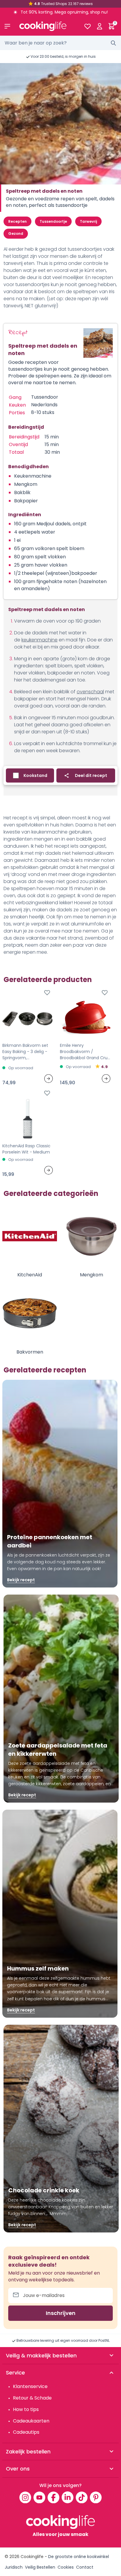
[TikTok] (82, 2497)
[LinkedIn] (68, 2497)
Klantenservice (30, 2386)
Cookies (66, 2567)
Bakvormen (30, 1352)
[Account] (99, 26)
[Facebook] (53, 2497)
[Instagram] (25, 2497)
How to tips (26, 2409)
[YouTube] (39, 2497)
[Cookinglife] (47, 26)
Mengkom (91, 1275)
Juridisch (14, 2567)
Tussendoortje (53, 221)
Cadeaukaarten (31, 2421)
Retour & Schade (32, 2398)
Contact (85, 2567)
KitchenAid (30, 1275)
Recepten (17, 221)
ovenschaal (90, 692)
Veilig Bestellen (40, 2567)
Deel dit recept (91, 775)
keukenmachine (40, 640)
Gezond (16, 233)
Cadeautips (26, 2432)
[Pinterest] (96, 2497)
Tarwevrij (88, 221)
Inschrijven (61, 2313)
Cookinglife (32, 2557)
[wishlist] (87, 26)
